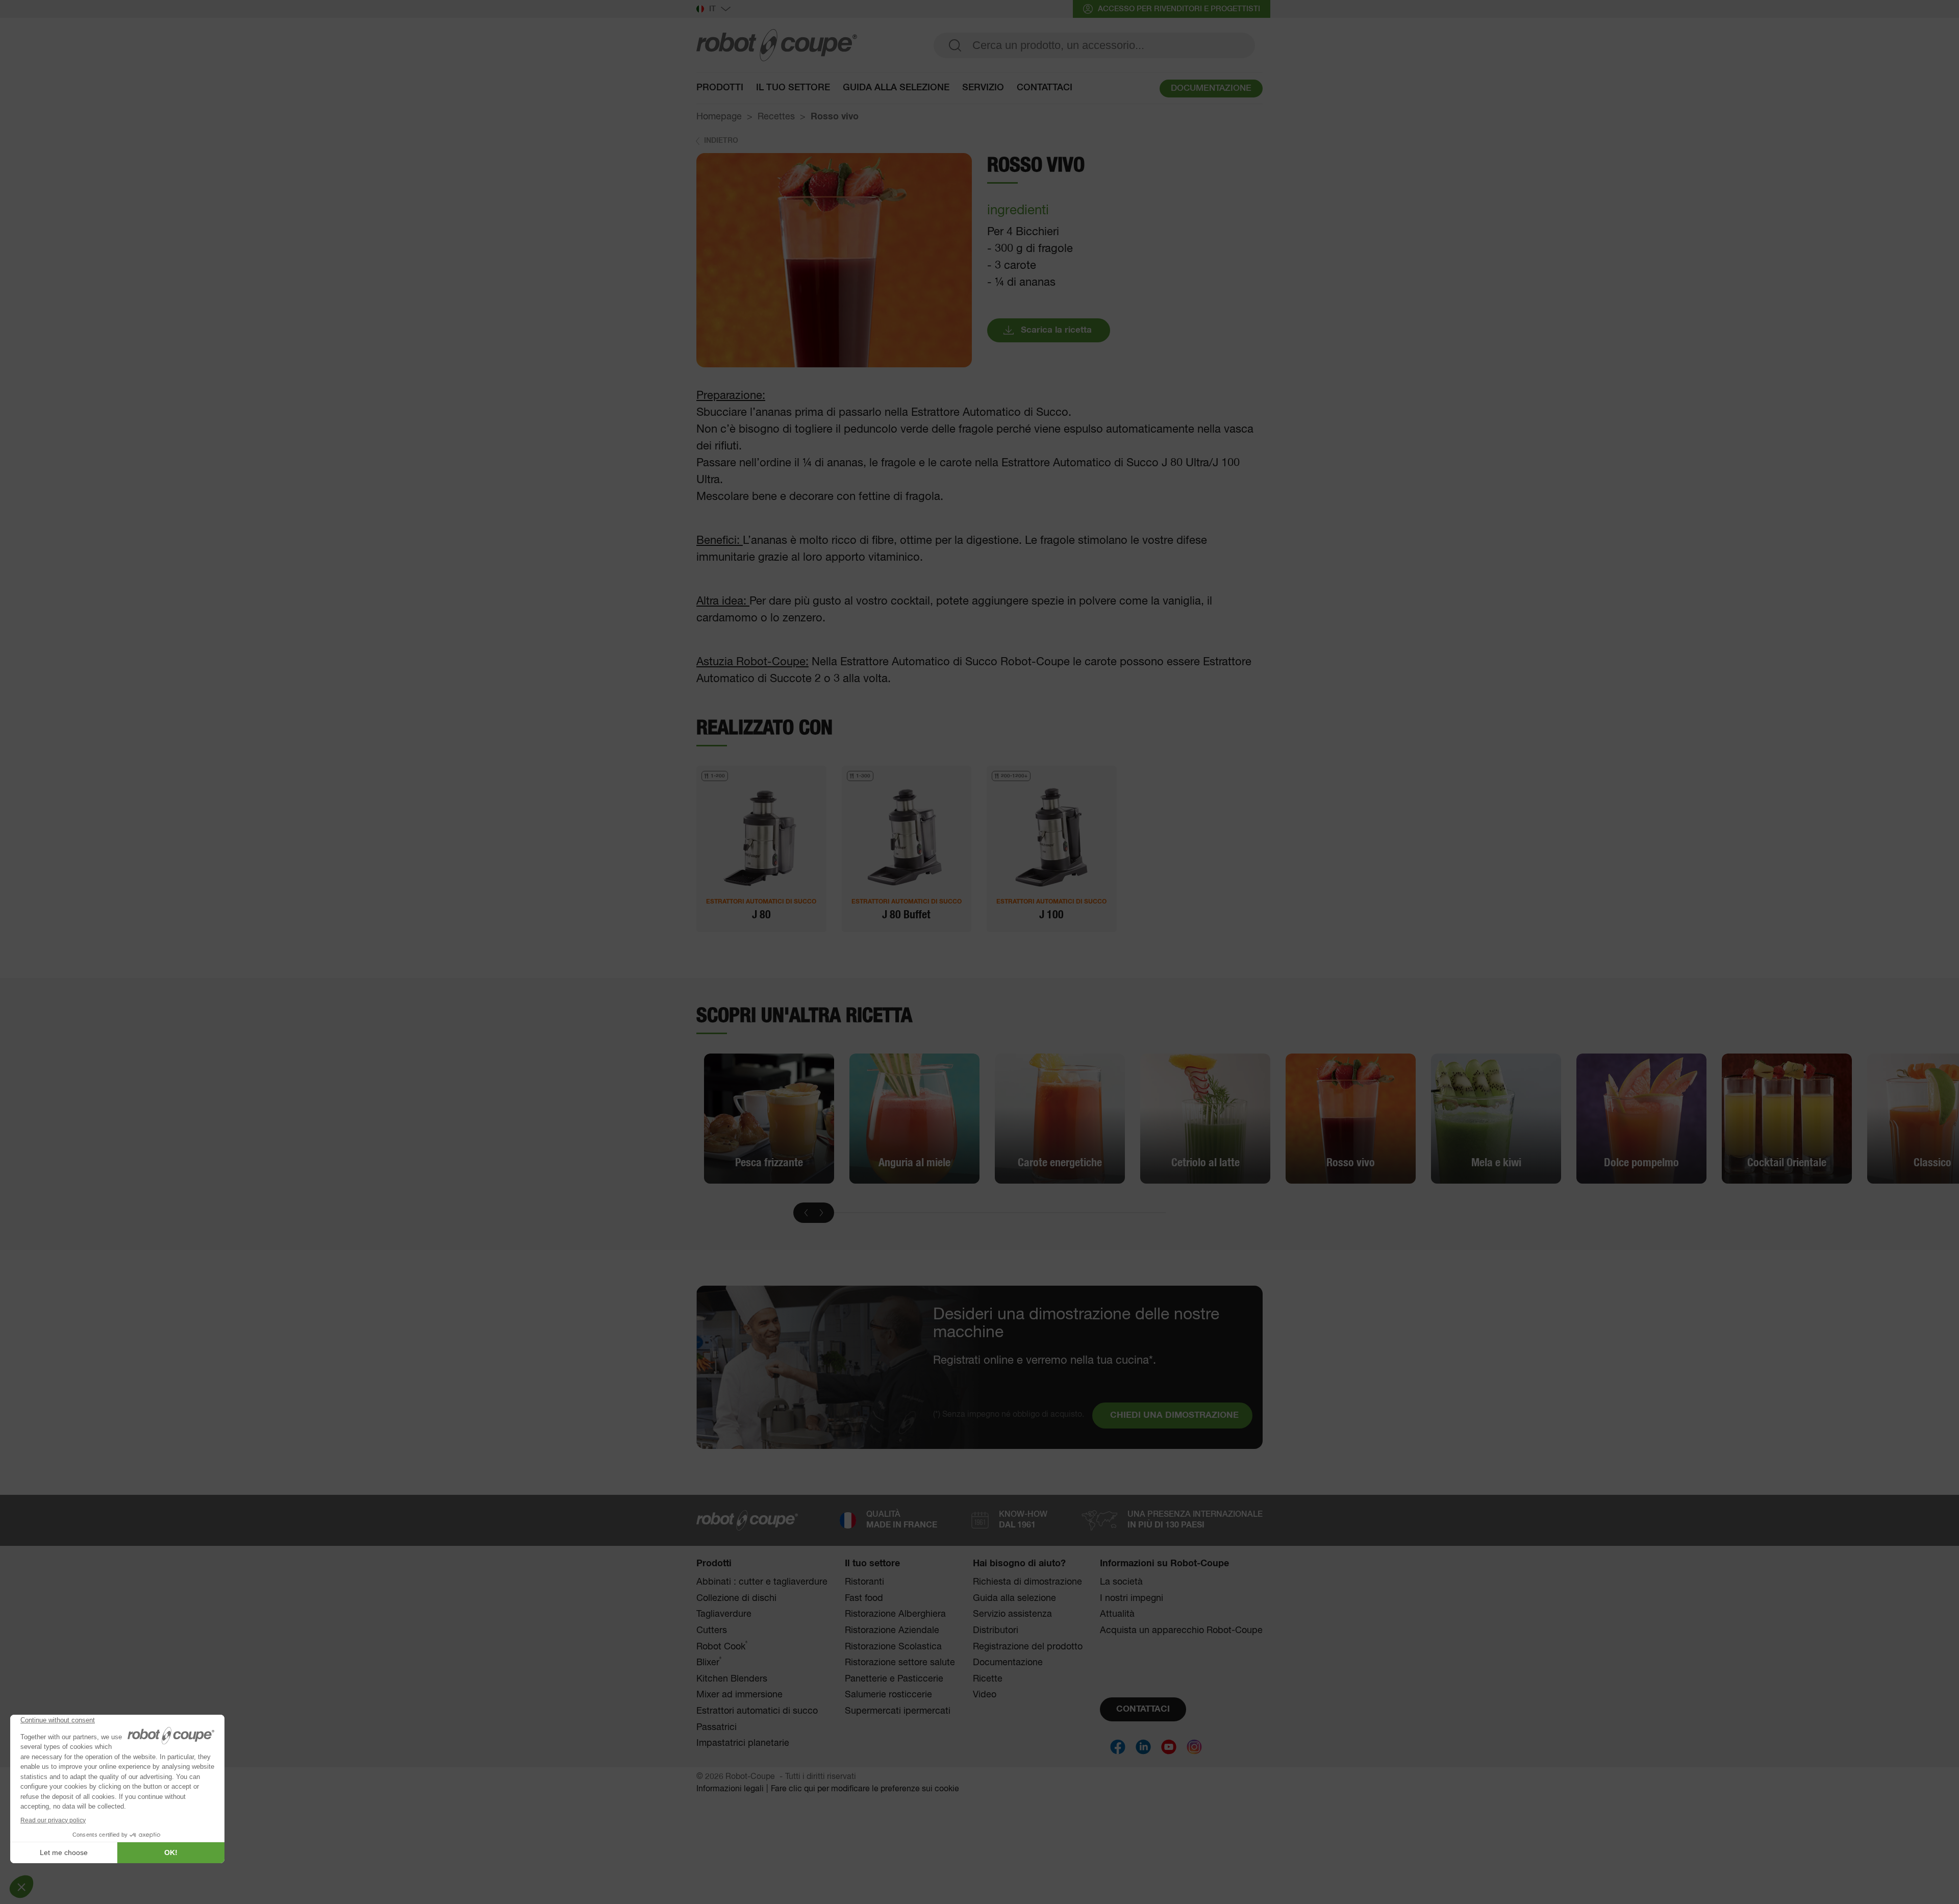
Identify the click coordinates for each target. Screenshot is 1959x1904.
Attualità (1117, 1614)
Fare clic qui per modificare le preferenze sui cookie (865, 1789)
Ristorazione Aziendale (892, 1631)
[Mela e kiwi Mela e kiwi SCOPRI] (1496, 1118)
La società (1121, 1582)
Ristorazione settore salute (900, 1663)
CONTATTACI (1143, 1709)
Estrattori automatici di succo (757, 1711)
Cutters (712, 1631)
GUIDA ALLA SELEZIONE (896, 88)
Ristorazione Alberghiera (895, 1614)
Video (985, 1695)
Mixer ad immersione (739, 1695)
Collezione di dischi (736, 1598)
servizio (983, 88)
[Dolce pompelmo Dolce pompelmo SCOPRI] (1641, 1118)
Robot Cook (722, 1647)
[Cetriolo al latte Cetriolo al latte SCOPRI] (1205, 1118)
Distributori (996, 1631)
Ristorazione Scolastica (893, 1647)
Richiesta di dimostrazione (1027, 1582)
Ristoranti (864, 1582)
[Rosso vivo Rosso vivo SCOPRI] (1351, 1118)
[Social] (1118, 1747)
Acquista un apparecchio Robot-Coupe (1181, 1631)
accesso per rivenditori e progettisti (1179, 9)
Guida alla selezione (1014, 1598)
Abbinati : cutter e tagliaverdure (762, 1582)
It (712, 9)
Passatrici (717, 1727)
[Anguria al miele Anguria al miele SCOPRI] (914, 1118)
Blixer (709, 1662)
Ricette (988, 1679)
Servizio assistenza (1012, 1614)
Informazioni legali (730, 1789)
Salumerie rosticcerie (888, 1695)
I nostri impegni (1132, 1598)
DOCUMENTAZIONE (1211, 89)
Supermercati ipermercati (898, 1711)
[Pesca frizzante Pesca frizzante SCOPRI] (769, 1118)
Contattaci (1045, 88)
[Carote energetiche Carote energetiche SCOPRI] (1060, 1118)
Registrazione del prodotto (1028, 1647)
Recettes (776, 117)
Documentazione (1008, 1663)
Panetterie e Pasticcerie (894, 1679)
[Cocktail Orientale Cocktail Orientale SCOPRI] (1787, 1118)
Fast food (864, 1598)
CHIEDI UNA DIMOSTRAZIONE (1174, 1416)
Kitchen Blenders (732, 1679)
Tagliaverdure (724, 1614)
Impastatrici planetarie (743, 1743)
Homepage (719, 117)
